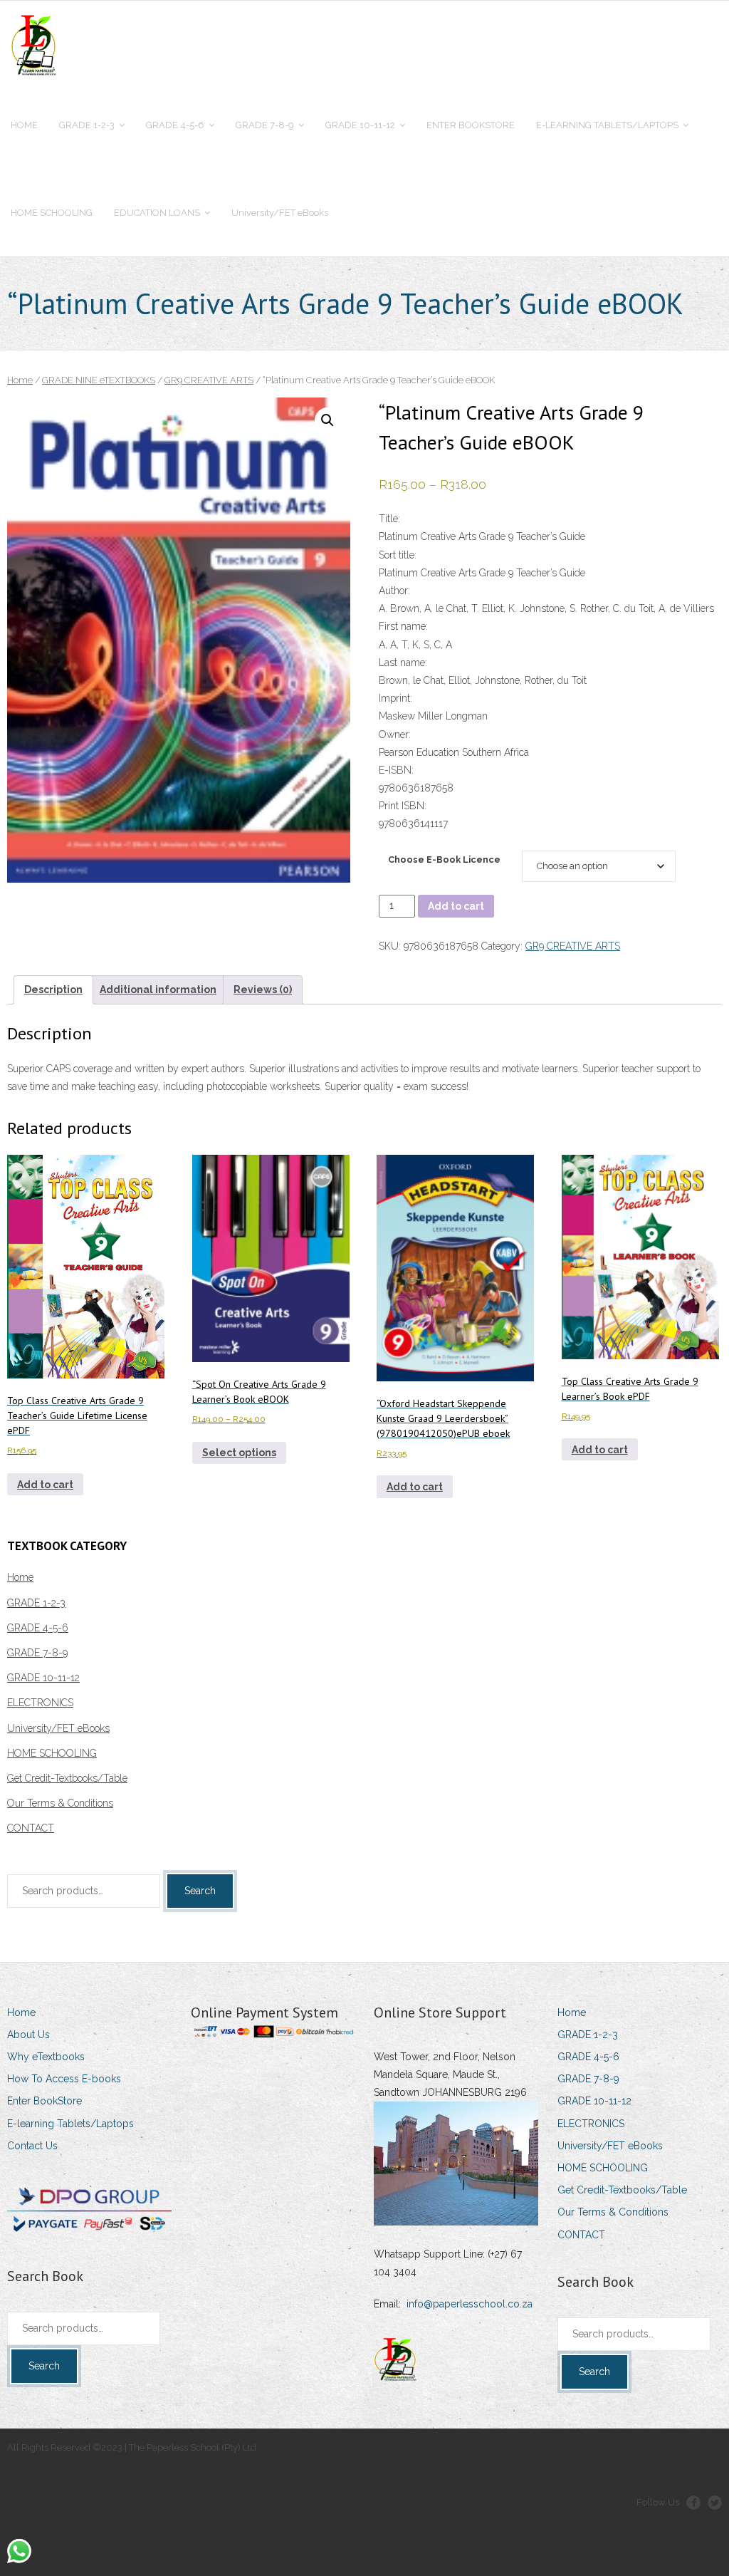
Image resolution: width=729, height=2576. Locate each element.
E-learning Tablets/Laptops (70, 2124)
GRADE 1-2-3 (36, 1603)
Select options (239, 1453)
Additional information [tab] (158, 990)
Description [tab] (53, 990)
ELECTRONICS (40, 1703)
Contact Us (32, 2146)
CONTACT (31, 1828)
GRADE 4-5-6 (38, 1628)
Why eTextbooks (46, 2057)
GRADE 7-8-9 (37, 1653)
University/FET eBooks (58, 1728)
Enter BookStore (44, 2101)
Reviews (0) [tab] (263, 990)
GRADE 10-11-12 (43, 1678)
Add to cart (456, 906)
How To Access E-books (64, 2079)
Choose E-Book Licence (444, 859)
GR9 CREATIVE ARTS (209, 380)
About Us (28, 2035)
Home (20, 380)
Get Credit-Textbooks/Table (67, 1778)
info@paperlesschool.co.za (470, 2304)
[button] (327, 420)
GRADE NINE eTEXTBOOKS (99, 380)
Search (200, 1891)
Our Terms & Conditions (60, 1803)
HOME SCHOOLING (52, 1753)
